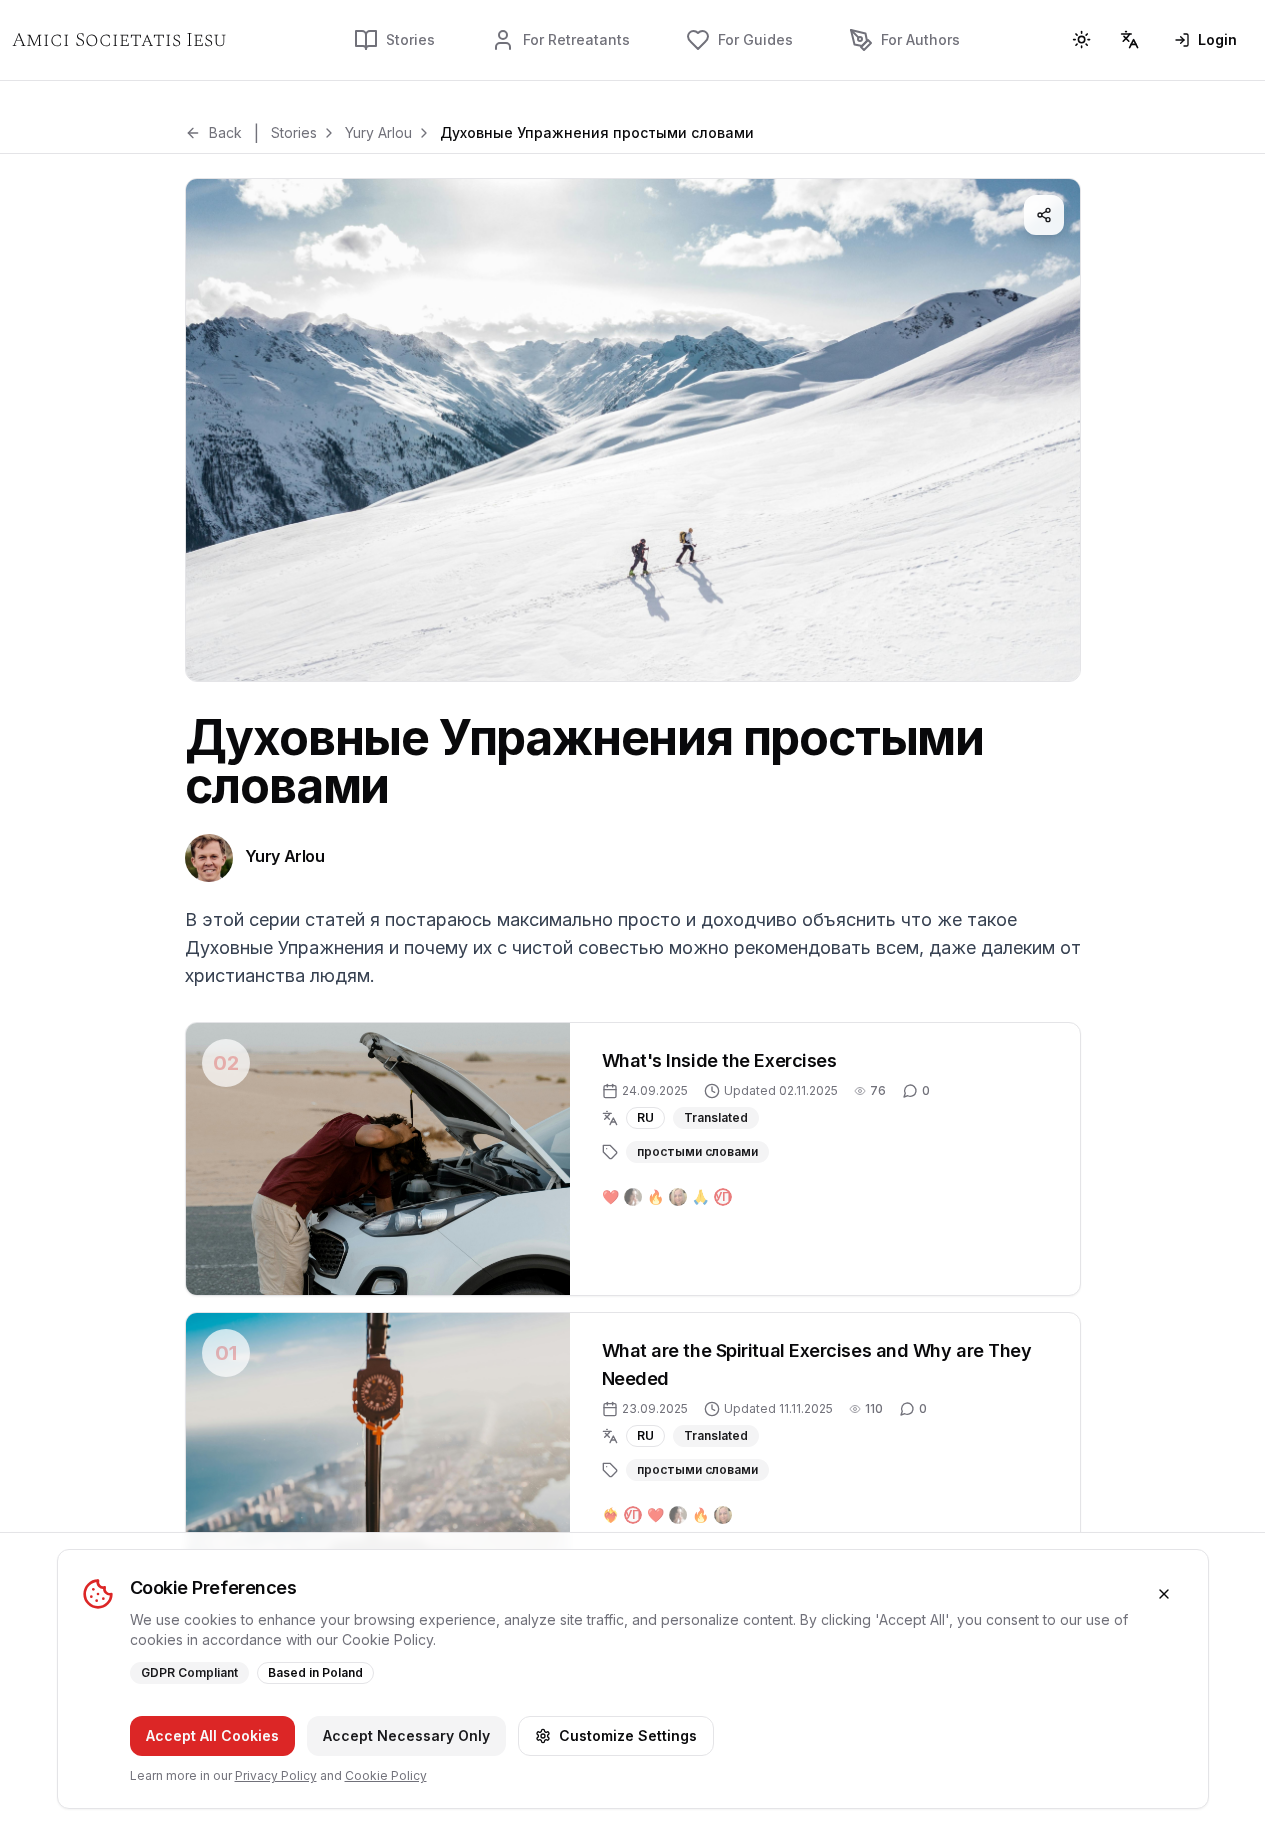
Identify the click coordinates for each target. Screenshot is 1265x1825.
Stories (294, 132)
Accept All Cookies (212, 1735)
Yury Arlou (378, 132)
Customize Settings (628, 1735)
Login (1217, 39)
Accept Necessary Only (406, 1735)
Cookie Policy (386, 1775)
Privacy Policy (276, 1775)
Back (225, 132)
